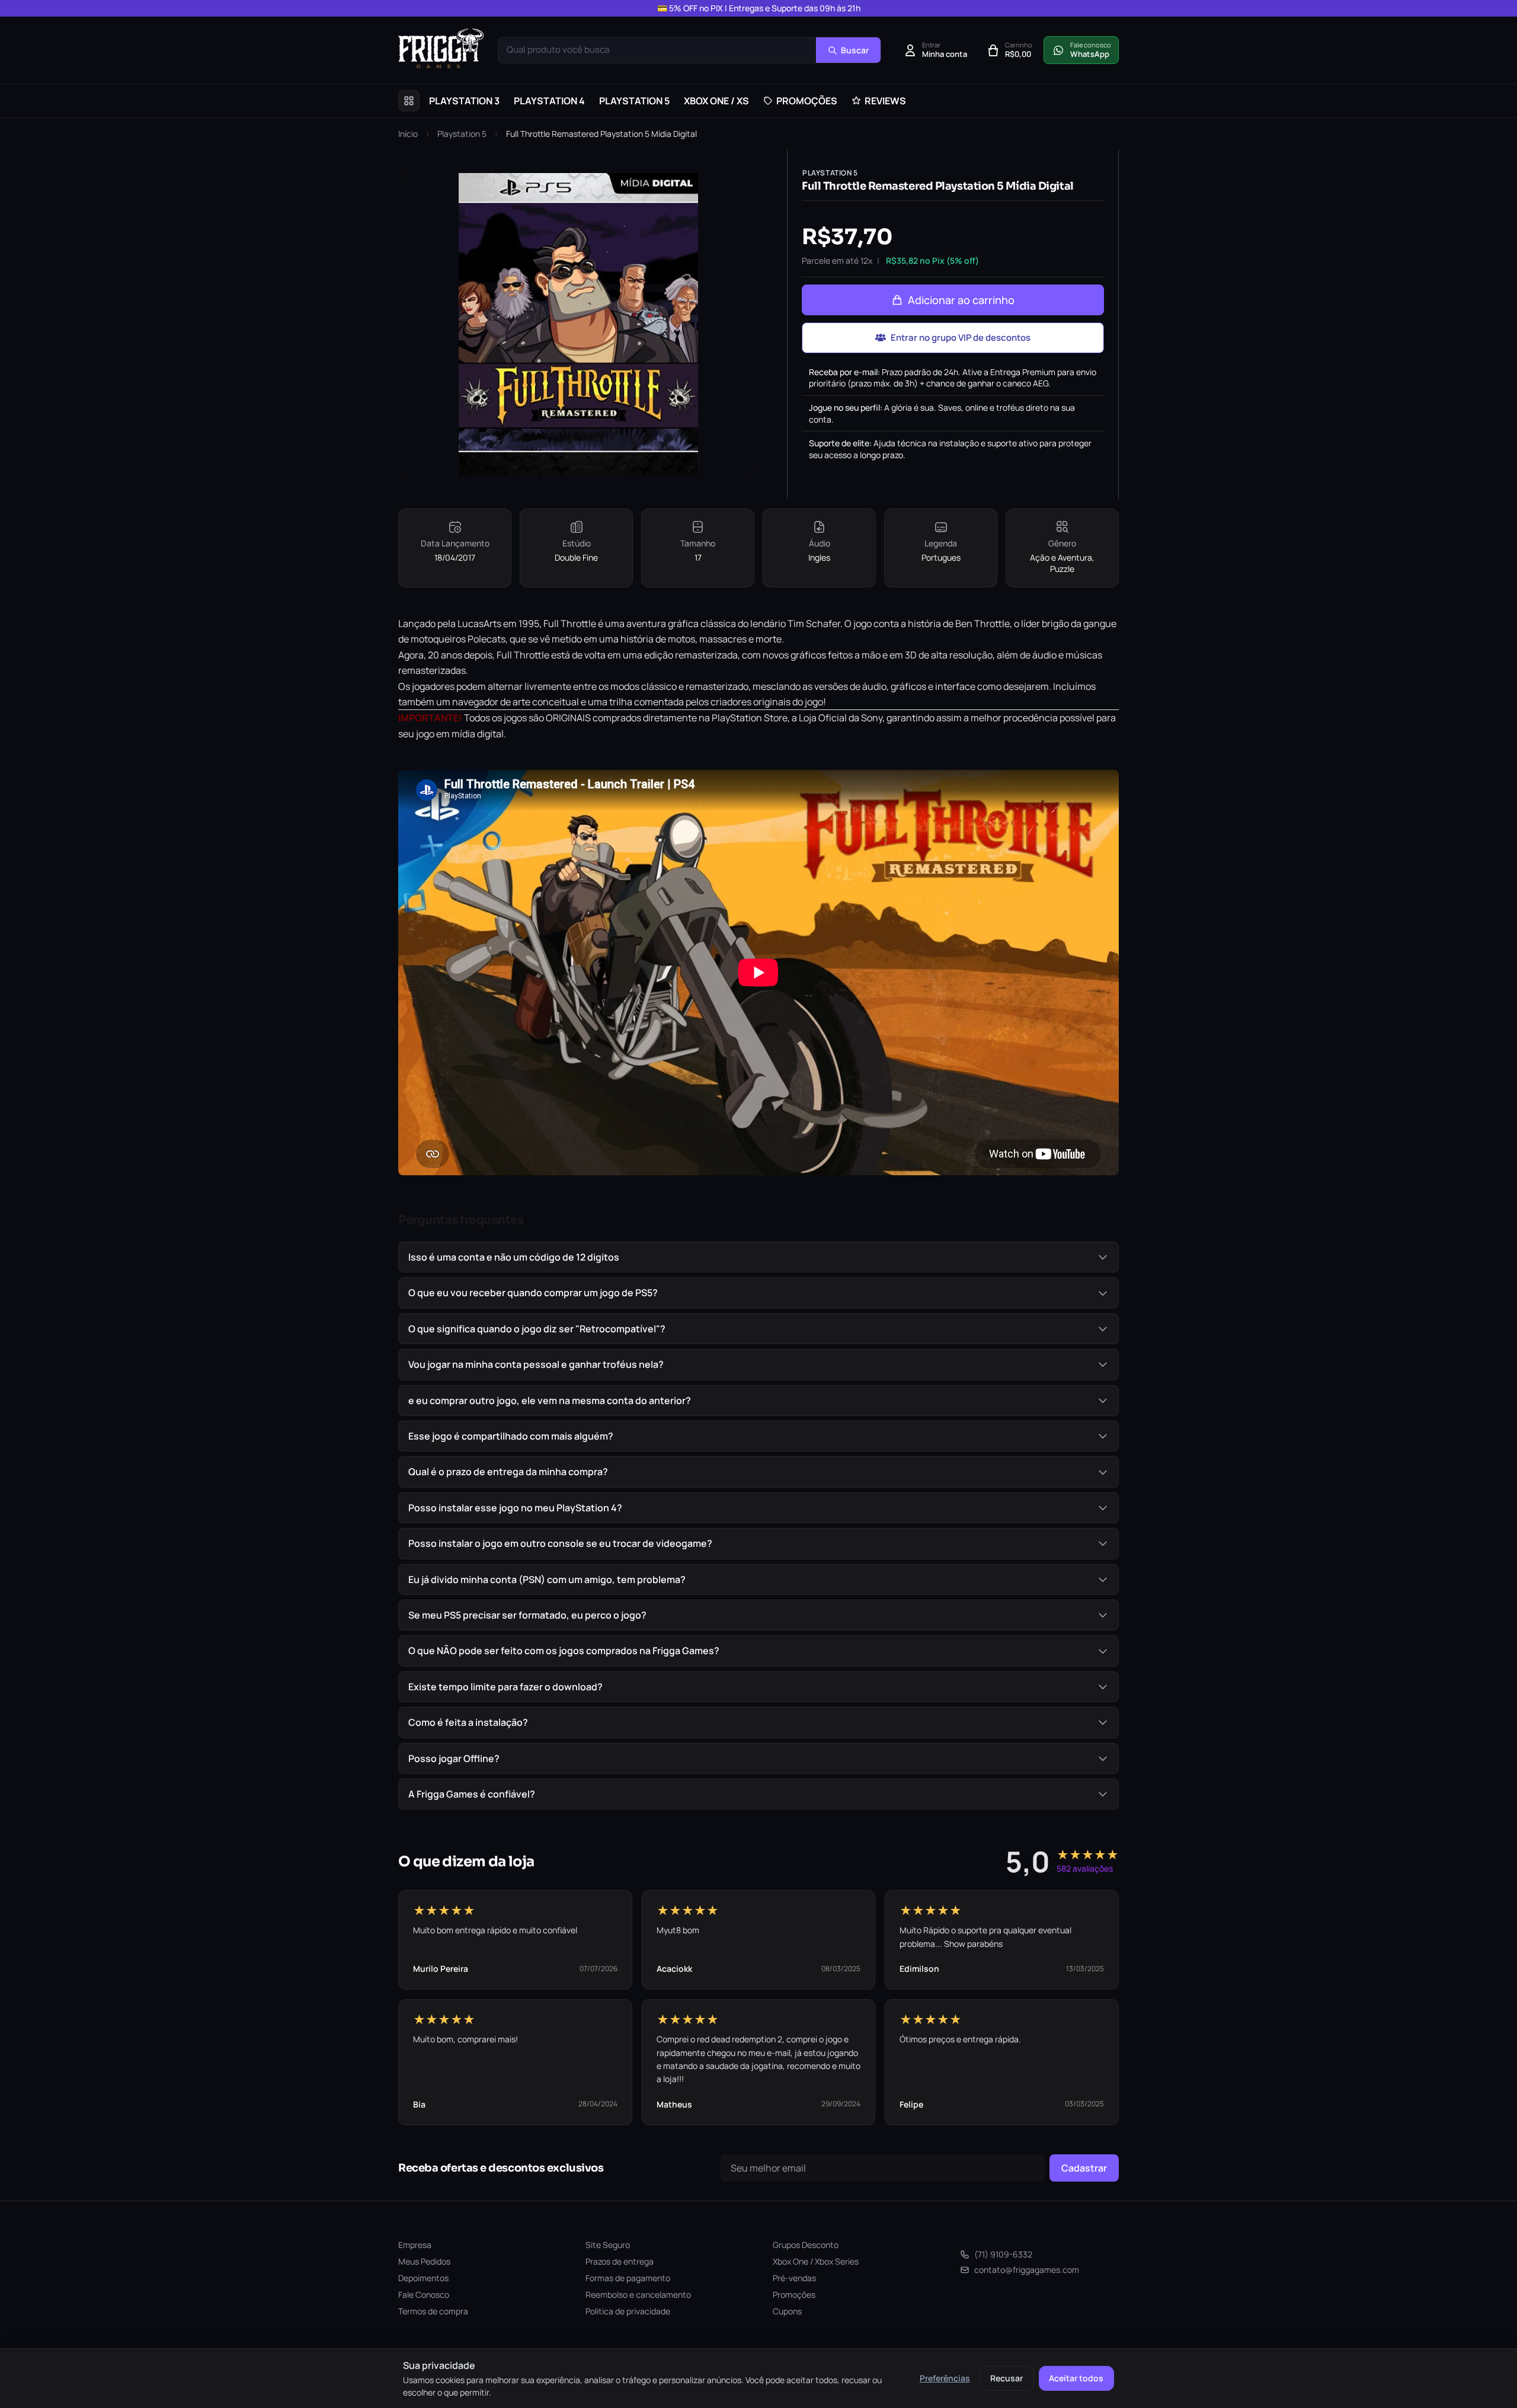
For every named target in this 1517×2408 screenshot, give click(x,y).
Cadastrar (1084, 2168)
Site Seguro (608, 2245)
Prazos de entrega (620, 2261)
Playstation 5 (462, 134)
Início (408, 134)
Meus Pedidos (424, 2261)
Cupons (787, 2311)
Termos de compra (433, 2311)
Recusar (1006, 2378)
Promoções (794, 2295)
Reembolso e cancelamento (638, 2295)
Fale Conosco (424, 2295)
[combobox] (657, 50)
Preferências (945, 2378)
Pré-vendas (794, 2278)
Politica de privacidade (628, 2311)
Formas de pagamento (628, 2278)
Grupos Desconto (806, 2245)
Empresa (415, 2245)
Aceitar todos (1076, 2378)
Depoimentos (423, 2278)
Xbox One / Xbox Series (816, 2261)
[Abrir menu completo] (409, 101)
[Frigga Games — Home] (441, 48)
